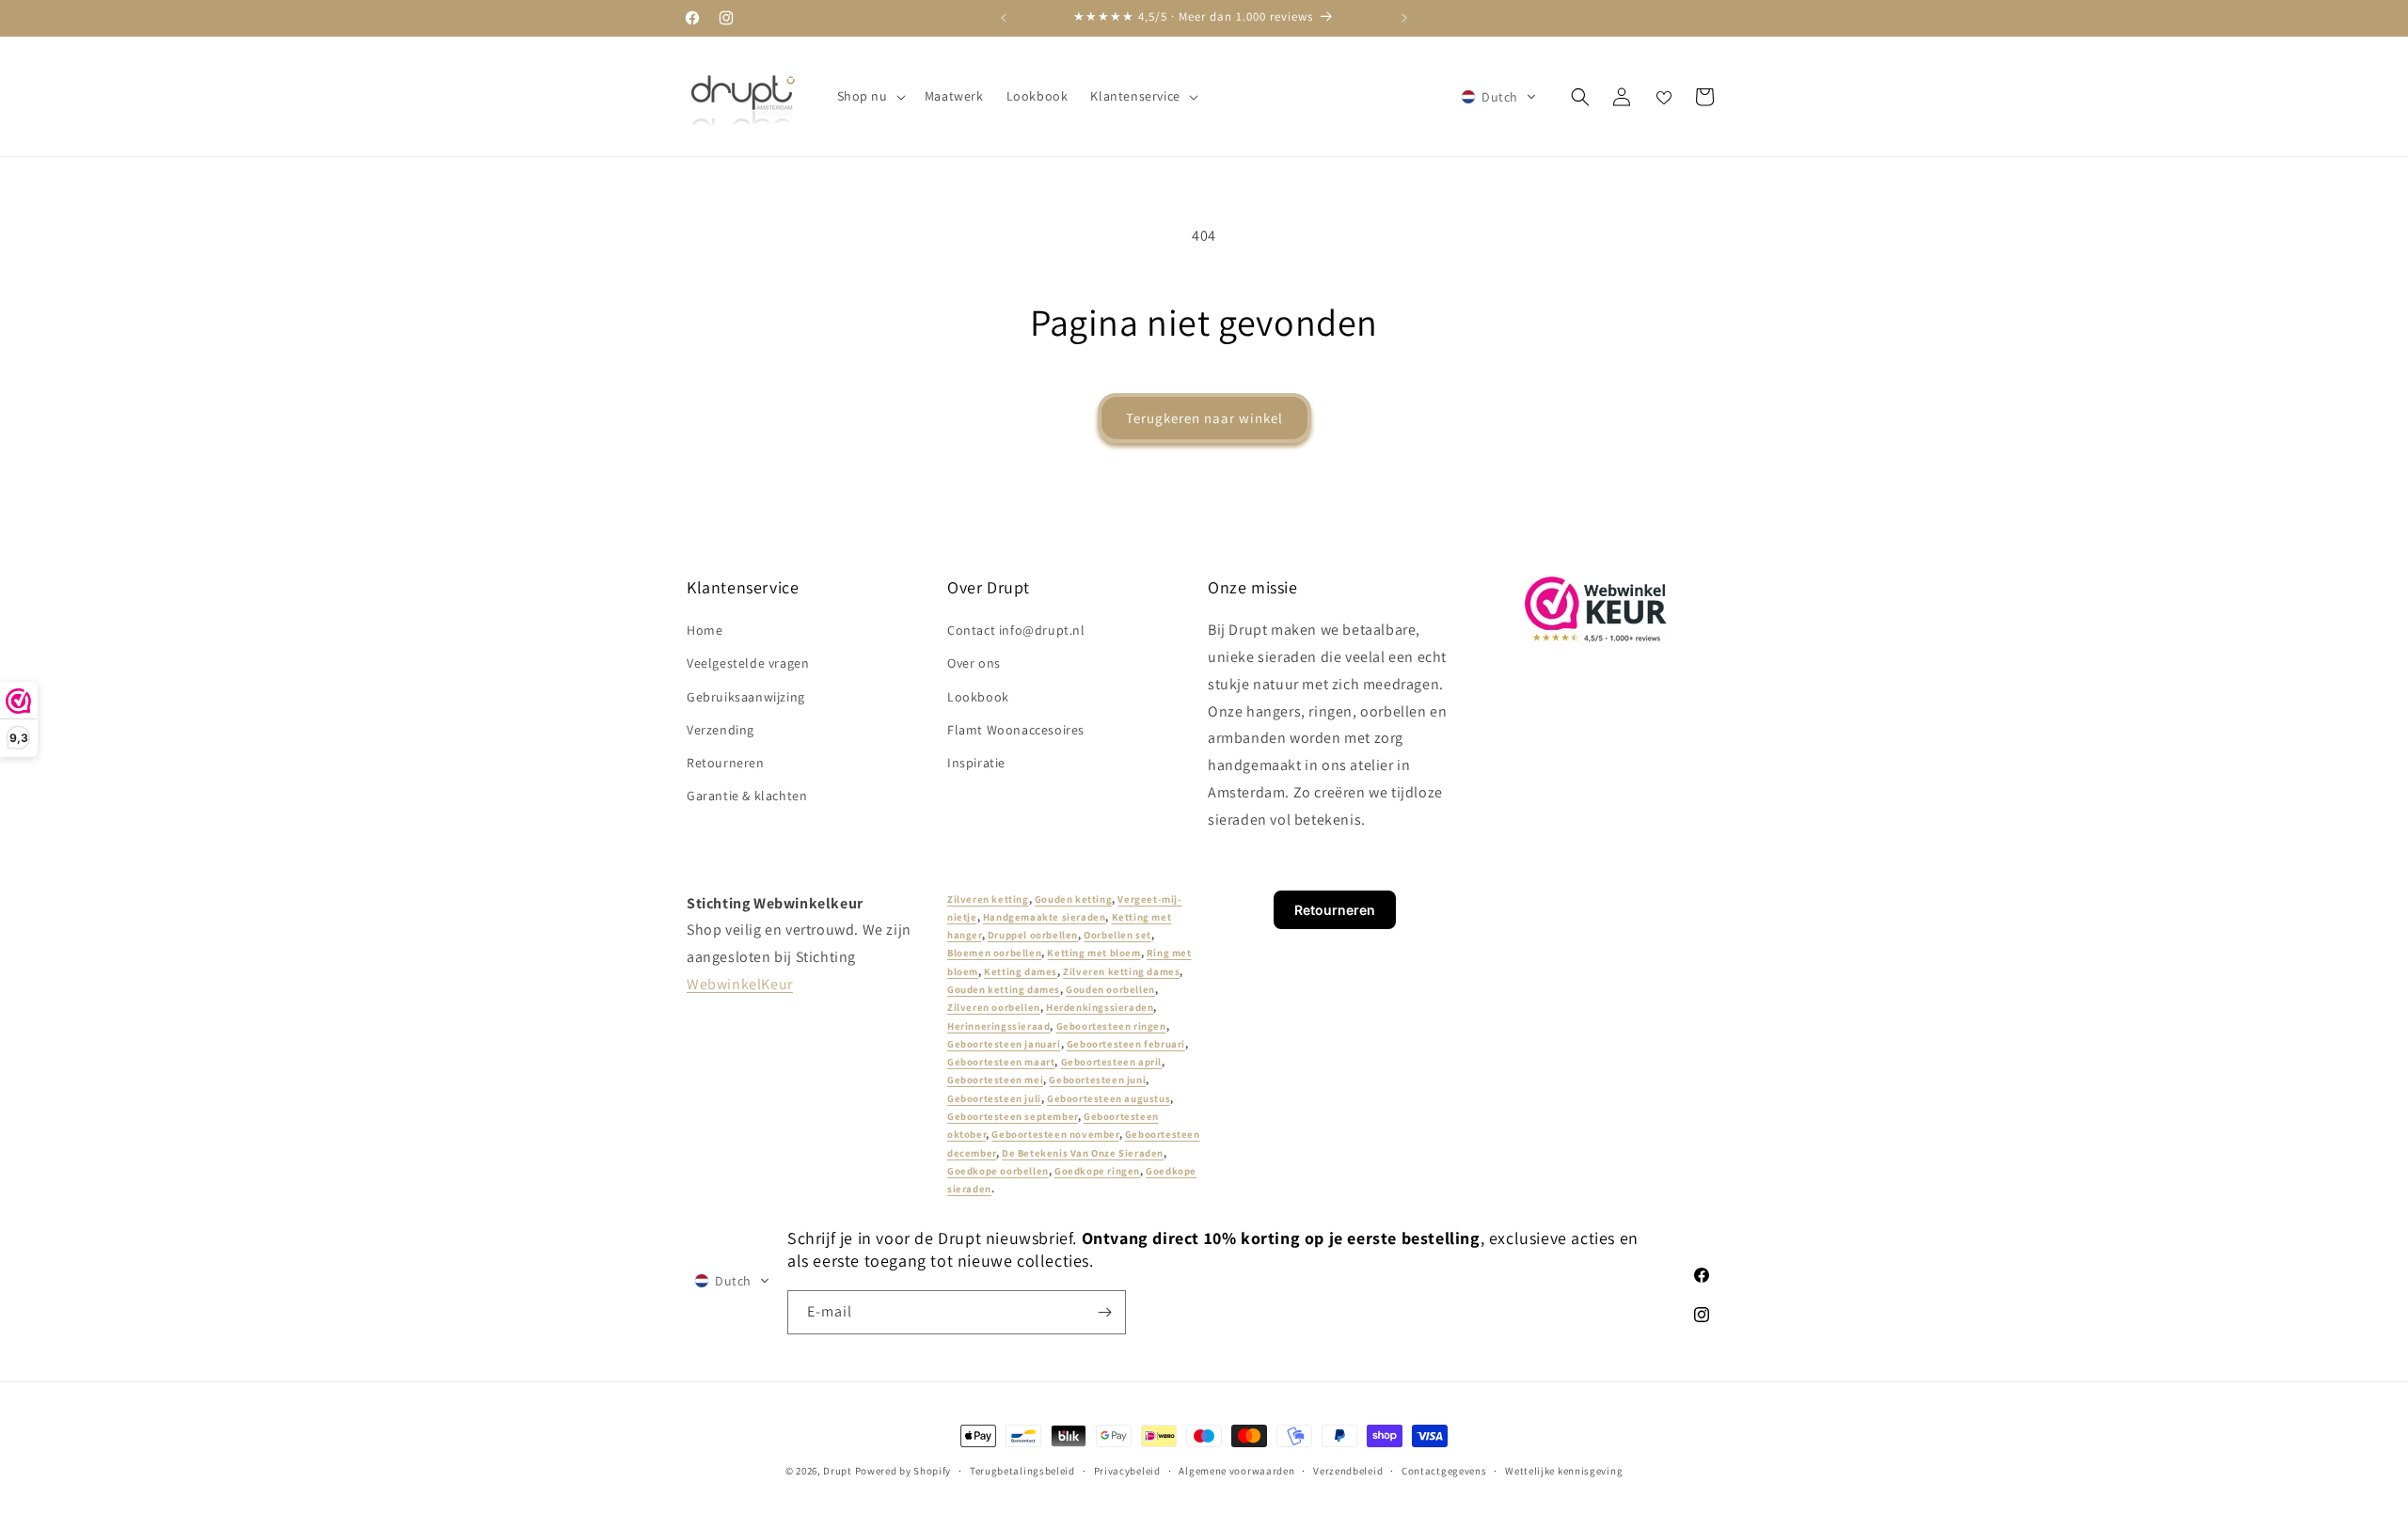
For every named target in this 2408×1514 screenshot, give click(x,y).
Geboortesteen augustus (1109, 1098)
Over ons (974, 664)
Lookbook (978, 697)
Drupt (838, 1471)
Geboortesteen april (1111, 1063)
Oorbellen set (1117, 936)
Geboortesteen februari (1126, 1044)
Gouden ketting (1073, 899)
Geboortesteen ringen (1111, 1026)
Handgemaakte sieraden (1045, 917)
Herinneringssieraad (998, 1026)
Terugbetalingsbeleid (1022, 1470)
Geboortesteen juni (1097, 1080)
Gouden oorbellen (1110, 989)
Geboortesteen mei (995, 1080)
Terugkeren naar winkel (1204, 418)
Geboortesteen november (1055, 1135)
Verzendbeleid (1348, 1470)
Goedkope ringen (1097, 1171)
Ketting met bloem (1093, 954)
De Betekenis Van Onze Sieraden (1083, 1153)
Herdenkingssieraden (1100, 1008)
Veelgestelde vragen (748, 664)
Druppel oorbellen (1033, 936)
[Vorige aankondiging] (1004, 18)
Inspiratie (976, 763)
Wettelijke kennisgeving (1564, 1470)
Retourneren (726, 763)
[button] (870, 96)
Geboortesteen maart (1001, 1063)
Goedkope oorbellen (998, 1171)
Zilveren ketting (988, 899)
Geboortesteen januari (1004, 1044)
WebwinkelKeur (740, 984)
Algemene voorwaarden (1236, 1470)
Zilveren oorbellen (994, 1008)
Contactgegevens (1444, 1470)
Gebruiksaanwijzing (746, 697)
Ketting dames (1021, 971)
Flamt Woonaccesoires (1016, 730)
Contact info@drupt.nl (1016, 631)
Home (705, 631)
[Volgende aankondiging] (1404, 18)
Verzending (721, 730)
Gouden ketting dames (1004, 989)
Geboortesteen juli (994, 1098)
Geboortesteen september (1013, 1116)
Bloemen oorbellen (994, 954)
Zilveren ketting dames (1121, 971)
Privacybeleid (1127, 1470)
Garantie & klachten (747, 796)
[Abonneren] (1104, 1312)
